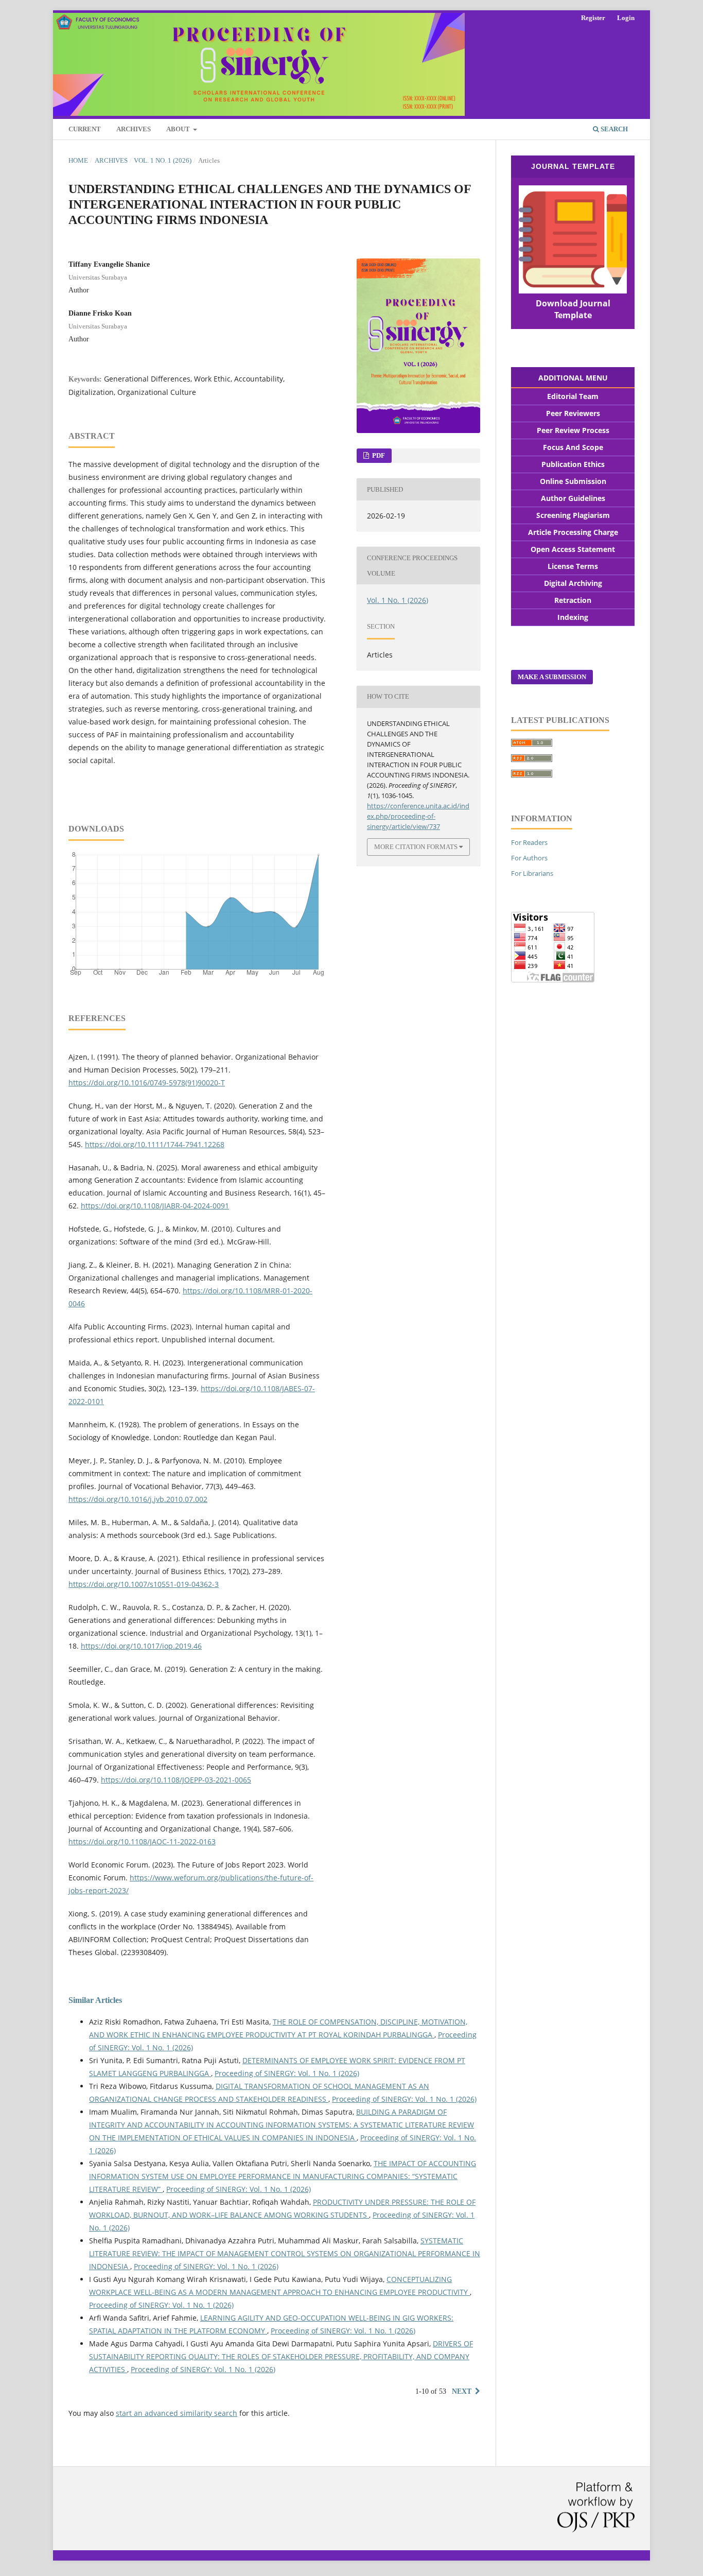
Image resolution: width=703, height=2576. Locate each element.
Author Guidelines (573, 498)
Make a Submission (552, 677)
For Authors (529, 858)
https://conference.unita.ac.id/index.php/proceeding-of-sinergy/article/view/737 (418, 816)
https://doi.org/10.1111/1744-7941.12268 (155, 1144)
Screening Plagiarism (573, 515)
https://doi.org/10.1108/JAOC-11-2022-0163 (142, 1842)
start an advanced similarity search (177, 2413)
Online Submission (573, 481)
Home (78, 160)
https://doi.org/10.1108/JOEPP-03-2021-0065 (176, 1780)
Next (462, 2391)
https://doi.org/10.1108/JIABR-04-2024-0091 (155, 1206)
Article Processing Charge (573, 532)
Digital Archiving (573, 583)
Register (593, 18)
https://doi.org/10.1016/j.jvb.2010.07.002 (138, 1499)
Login (626, 18)
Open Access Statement (573, 549)
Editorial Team (573, 396)
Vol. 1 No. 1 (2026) (163, 160)
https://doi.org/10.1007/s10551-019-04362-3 (144, 1584)
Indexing (573, 617)
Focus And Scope (573, 447)
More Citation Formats (416, 847)
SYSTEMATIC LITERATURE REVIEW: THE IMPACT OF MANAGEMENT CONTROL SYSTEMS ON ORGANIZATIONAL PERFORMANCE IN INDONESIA (285, 2253)
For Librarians (532, 873)
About (179, 129)
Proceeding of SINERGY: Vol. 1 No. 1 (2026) (287, 2073)
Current (85, 129)
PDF (378, 455)
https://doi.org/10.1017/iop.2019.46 (141, 1646)
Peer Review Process (573, 430)
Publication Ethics (573, 464)
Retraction (573, 600)
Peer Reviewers (573, 413)
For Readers (529, 842)
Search (613, 129)
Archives (134, 129)
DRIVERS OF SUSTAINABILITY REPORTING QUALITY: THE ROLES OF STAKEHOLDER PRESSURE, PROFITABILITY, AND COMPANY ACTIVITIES (281, 2356)
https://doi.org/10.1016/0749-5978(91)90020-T (147, 1083)
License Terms (573, 566)
